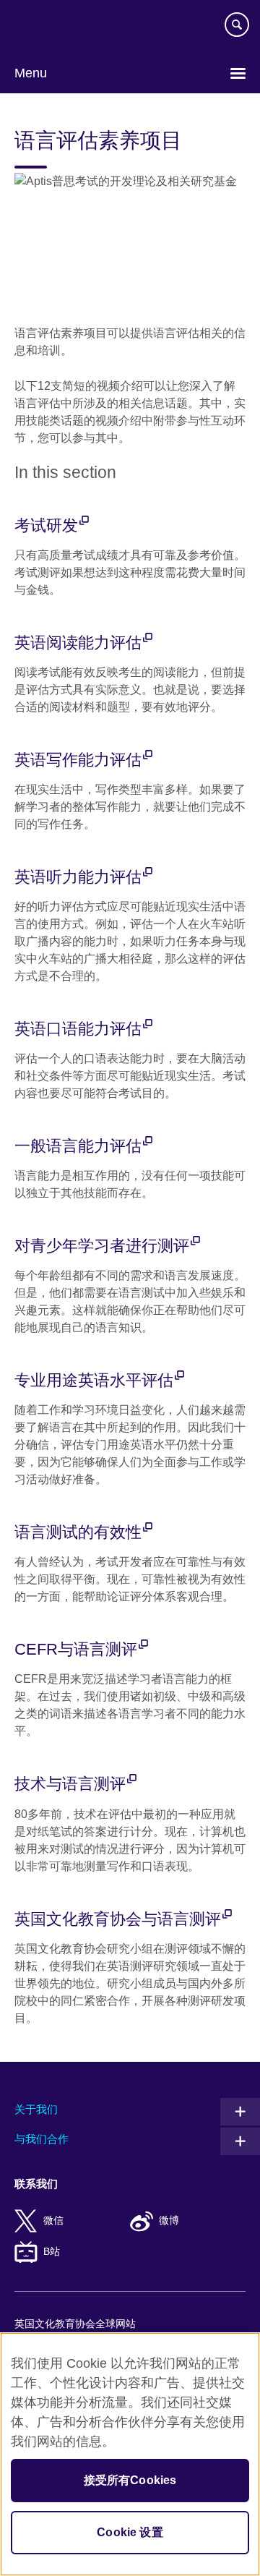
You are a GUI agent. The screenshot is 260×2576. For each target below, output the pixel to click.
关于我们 (36, 2109)
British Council (51, 27)
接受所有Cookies (130, 2480)
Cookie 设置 (130, 2532)
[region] (130, 2454)
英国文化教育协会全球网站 (75, 2324)
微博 (169, 2221)
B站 (52, 2252)
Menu (31, 73)
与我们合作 (42, 2139)
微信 (53, 2221)
